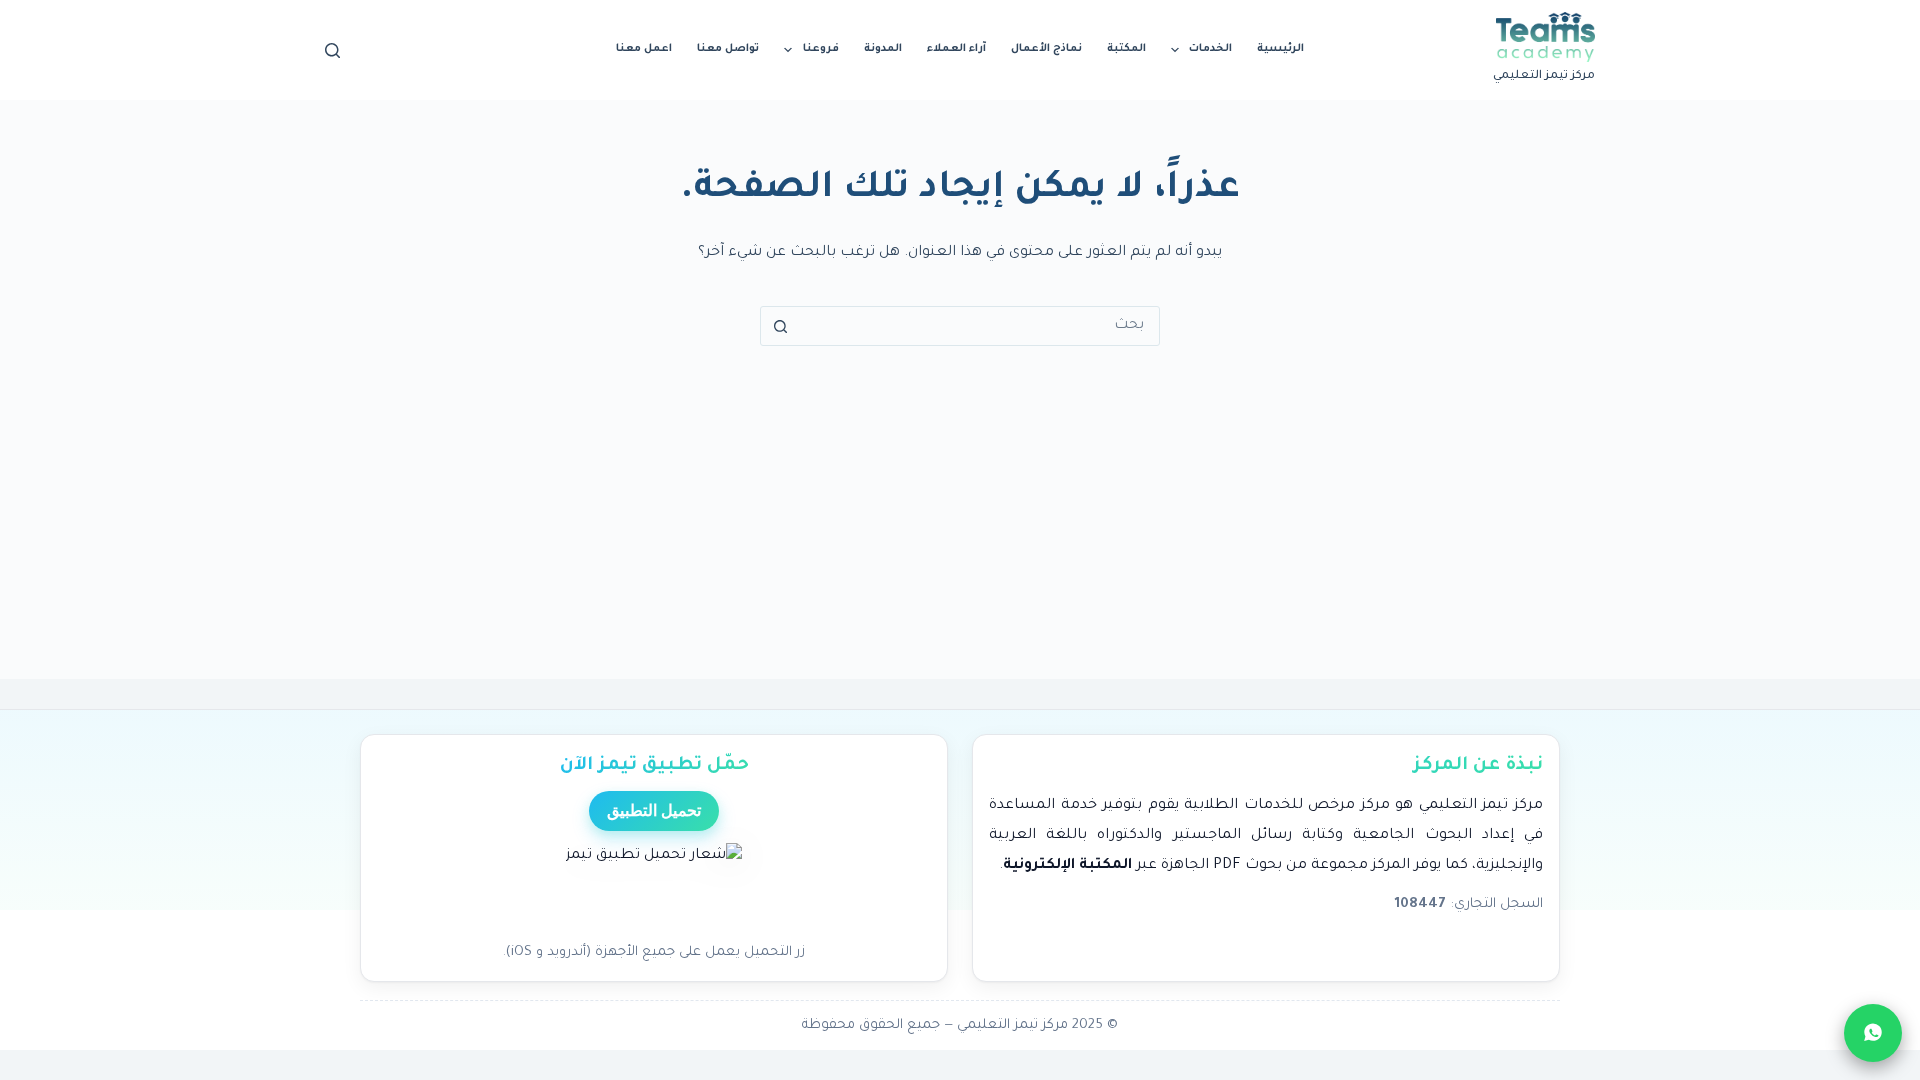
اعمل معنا (644, 49)
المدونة (883, 49)
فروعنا (821, 49)
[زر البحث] (780, 326)
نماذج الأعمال (1046, 49)
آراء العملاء (956, 49)
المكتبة (1126, 49)
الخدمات (1210, 49)
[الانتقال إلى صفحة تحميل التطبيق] (654, 887)
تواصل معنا (728, 49)
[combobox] (979, 326)
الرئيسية (1280, 49)
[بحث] (332, 50)
